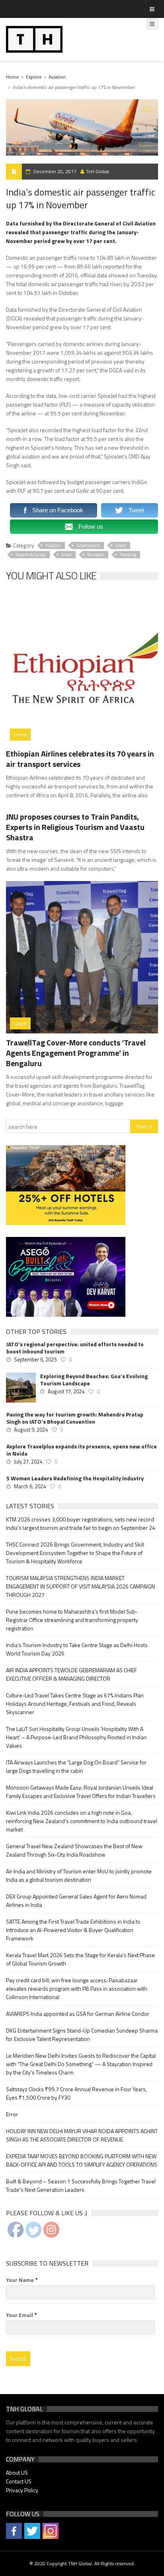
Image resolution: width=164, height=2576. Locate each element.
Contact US (19, 2481)
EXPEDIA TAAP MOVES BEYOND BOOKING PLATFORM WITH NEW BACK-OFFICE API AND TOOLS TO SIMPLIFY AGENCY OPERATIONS (82, 2160)
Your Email (21, 2315)
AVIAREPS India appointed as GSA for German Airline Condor (78, 2014)
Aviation (57, 77)
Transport (96, 555)
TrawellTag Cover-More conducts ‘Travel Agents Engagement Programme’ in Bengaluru (76, 1053)
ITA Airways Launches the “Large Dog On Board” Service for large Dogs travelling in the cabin (76, 1766)
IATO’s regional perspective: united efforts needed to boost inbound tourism (75, 1348)
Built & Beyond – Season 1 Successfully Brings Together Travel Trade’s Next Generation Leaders (81, 2185)
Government (88, 545)
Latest (121, 545)
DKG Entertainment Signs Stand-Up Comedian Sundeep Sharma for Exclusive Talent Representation (82, 2035)
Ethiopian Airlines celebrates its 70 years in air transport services (80, 759)
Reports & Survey (31, 555)
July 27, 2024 (28, 1462)
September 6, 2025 (35, 1359)
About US (17, 2472)
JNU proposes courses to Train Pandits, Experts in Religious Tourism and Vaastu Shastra (75, 827)
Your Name (22, 2280)
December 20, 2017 (55, 171)
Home (13, 77)
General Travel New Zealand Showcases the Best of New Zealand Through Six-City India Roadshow (74, 1850)
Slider (66, 555)
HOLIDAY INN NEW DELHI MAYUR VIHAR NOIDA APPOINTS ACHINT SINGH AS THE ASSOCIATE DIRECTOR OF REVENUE (82, 2135)
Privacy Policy (22, 2490)
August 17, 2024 (66, 1391)
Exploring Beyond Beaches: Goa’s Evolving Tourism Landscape (94, 1380)
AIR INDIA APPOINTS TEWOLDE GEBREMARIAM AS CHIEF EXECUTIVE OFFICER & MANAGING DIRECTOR (71, 1674)
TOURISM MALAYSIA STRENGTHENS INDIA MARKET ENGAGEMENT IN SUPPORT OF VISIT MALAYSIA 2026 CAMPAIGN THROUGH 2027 (80, 1586)
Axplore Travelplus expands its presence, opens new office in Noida (82, 1450)
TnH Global (98, 171)
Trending (128, 555)
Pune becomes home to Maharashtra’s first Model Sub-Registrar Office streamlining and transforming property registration (72, 1620)
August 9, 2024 (31, 1430)
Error (12, 2114)
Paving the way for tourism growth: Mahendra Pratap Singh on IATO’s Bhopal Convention (75, 1418)
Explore (34, 77)
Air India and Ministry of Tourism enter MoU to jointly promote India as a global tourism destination (79, 1875)
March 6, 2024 (30, 1486)
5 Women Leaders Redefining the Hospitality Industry (75, 1478)
